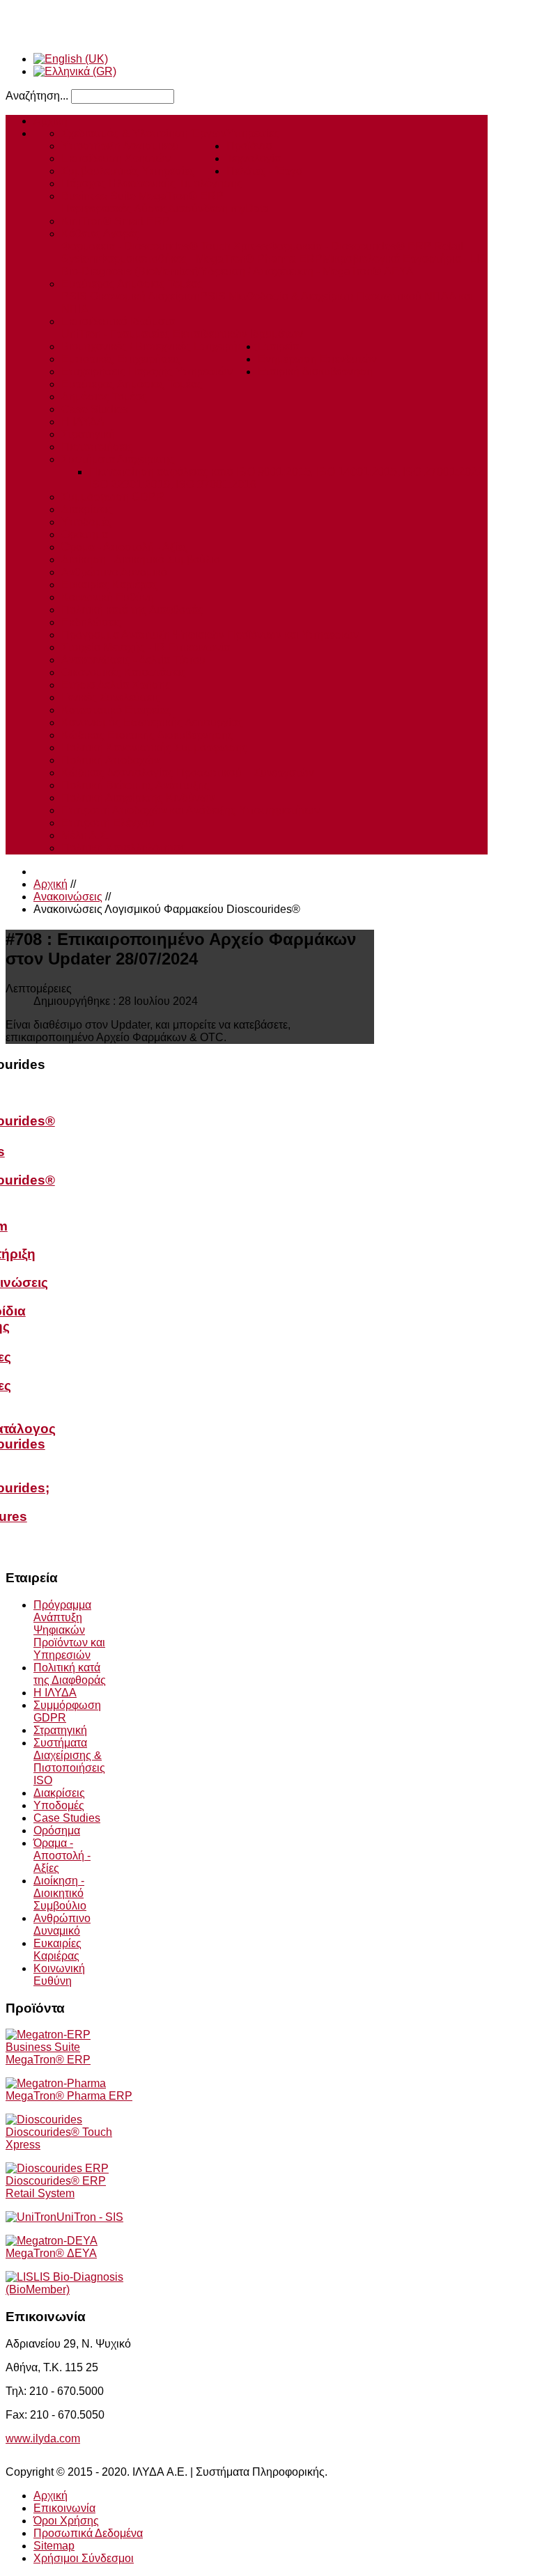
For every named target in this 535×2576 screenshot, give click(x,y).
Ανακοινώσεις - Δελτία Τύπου (133, 660)
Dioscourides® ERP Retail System (56, 2187)
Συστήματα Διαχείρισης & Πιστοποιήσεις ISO (69, 1762)
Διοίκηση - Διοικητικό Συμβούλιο (141, 560)
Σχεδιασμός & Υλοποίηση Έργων (144, 133)
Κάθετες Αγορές (100, 234)
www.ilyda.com (43, 2438)
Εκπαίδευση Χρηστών (116, 158)
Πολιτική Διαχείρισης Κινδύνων (138, 798)
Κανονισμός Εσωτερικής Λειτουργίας (152, 723)
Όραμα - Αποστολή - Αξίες (125, 547)
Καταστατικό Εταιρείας (116, 710)
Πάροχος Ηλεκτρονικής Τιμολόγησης (152, 184)
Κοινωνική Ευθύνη (108, 597)
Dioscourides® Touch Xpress (59, 2138)
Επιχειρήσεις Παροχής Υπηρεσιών (147, 372)
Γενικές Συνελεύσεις (111, 697)
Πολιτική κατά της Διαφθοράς (132, 610)
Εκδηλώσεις (92, 622)
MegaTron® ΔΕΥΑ (51, 2253)
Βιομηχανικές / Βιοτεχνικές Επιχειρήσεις (160, 346)
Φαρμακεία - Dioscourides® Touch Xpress (165, 246)
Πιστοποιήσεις (97, 447)
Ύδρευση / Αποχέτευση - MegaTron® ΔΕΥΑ (306, 271)
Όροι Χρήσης (66, 2521)
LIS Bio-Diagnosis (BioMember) (64, 2283)
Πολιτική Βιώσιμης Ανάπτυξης (135, 785)
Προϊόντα (249, 146)
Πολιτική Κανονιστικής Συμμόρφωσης (154, 748)
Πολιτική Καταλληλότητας (124, 848)
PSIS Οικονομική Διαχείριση (131, 296)
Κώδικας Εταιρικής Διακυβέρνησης (147, 735)
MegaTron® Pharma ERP (69, 2096)
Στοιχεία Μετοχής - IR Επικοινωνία (146, 647)
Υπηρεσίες (253, 133)
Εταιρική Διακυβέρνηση (315, 372)
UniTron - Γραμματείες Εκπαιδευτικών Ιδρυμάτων (182, 334)
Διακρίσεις (87, 509)
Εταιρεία (278, 346)
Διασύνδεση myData (218, 209)
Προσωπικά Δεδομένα (88, 2533)
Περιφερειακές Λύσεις (115, 209)
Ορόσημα (85, 534)
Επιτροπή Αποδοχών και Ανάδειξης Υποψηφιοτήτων (191, 810)
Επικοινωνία (64, 2508)
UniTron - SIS (90, 2217)
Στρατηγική (88, 434)
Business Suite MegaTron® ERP (142, 196)
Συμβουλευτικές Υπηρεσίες (128, 171)
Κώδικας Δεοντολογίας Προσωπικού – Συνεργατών (188, 773)
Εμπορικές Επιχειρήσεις (121, 359)
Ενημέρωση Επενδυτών (317, 359)
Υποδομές (87, 522)
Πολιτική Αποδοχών (110, 760)
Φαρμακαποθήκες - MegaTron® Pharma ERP (210, 259)
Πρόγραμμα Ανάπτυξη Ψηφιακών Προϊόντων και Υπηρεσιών (210, 635)
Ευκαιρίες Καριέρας (110, 585)
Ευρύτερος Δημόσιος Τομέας (132, 284)
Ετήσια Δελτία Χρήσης (116, 685)
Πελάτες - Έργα (264, 171)
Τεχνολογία (254, 158)
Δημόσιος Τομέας (104, 397)
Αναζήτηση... (37, 96)
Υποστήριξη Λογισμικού (120, 146)
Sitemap (54, 2546)
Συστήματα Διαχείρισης (118, 459)
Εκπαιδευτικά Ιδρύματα (118, 321)
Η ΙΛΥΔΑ (83, 422)
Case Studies (95, 409)
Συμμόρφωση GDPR (113, 497)
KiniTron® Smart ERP (116, 221)
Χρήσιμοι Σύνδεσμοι (84, 2558)
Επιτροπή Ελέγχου (108, 823)
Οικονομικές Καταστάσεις (124, 672)
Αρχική (51, 121)
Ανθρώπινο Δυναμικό (114, 572)
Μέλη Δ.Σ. (85, 835)
